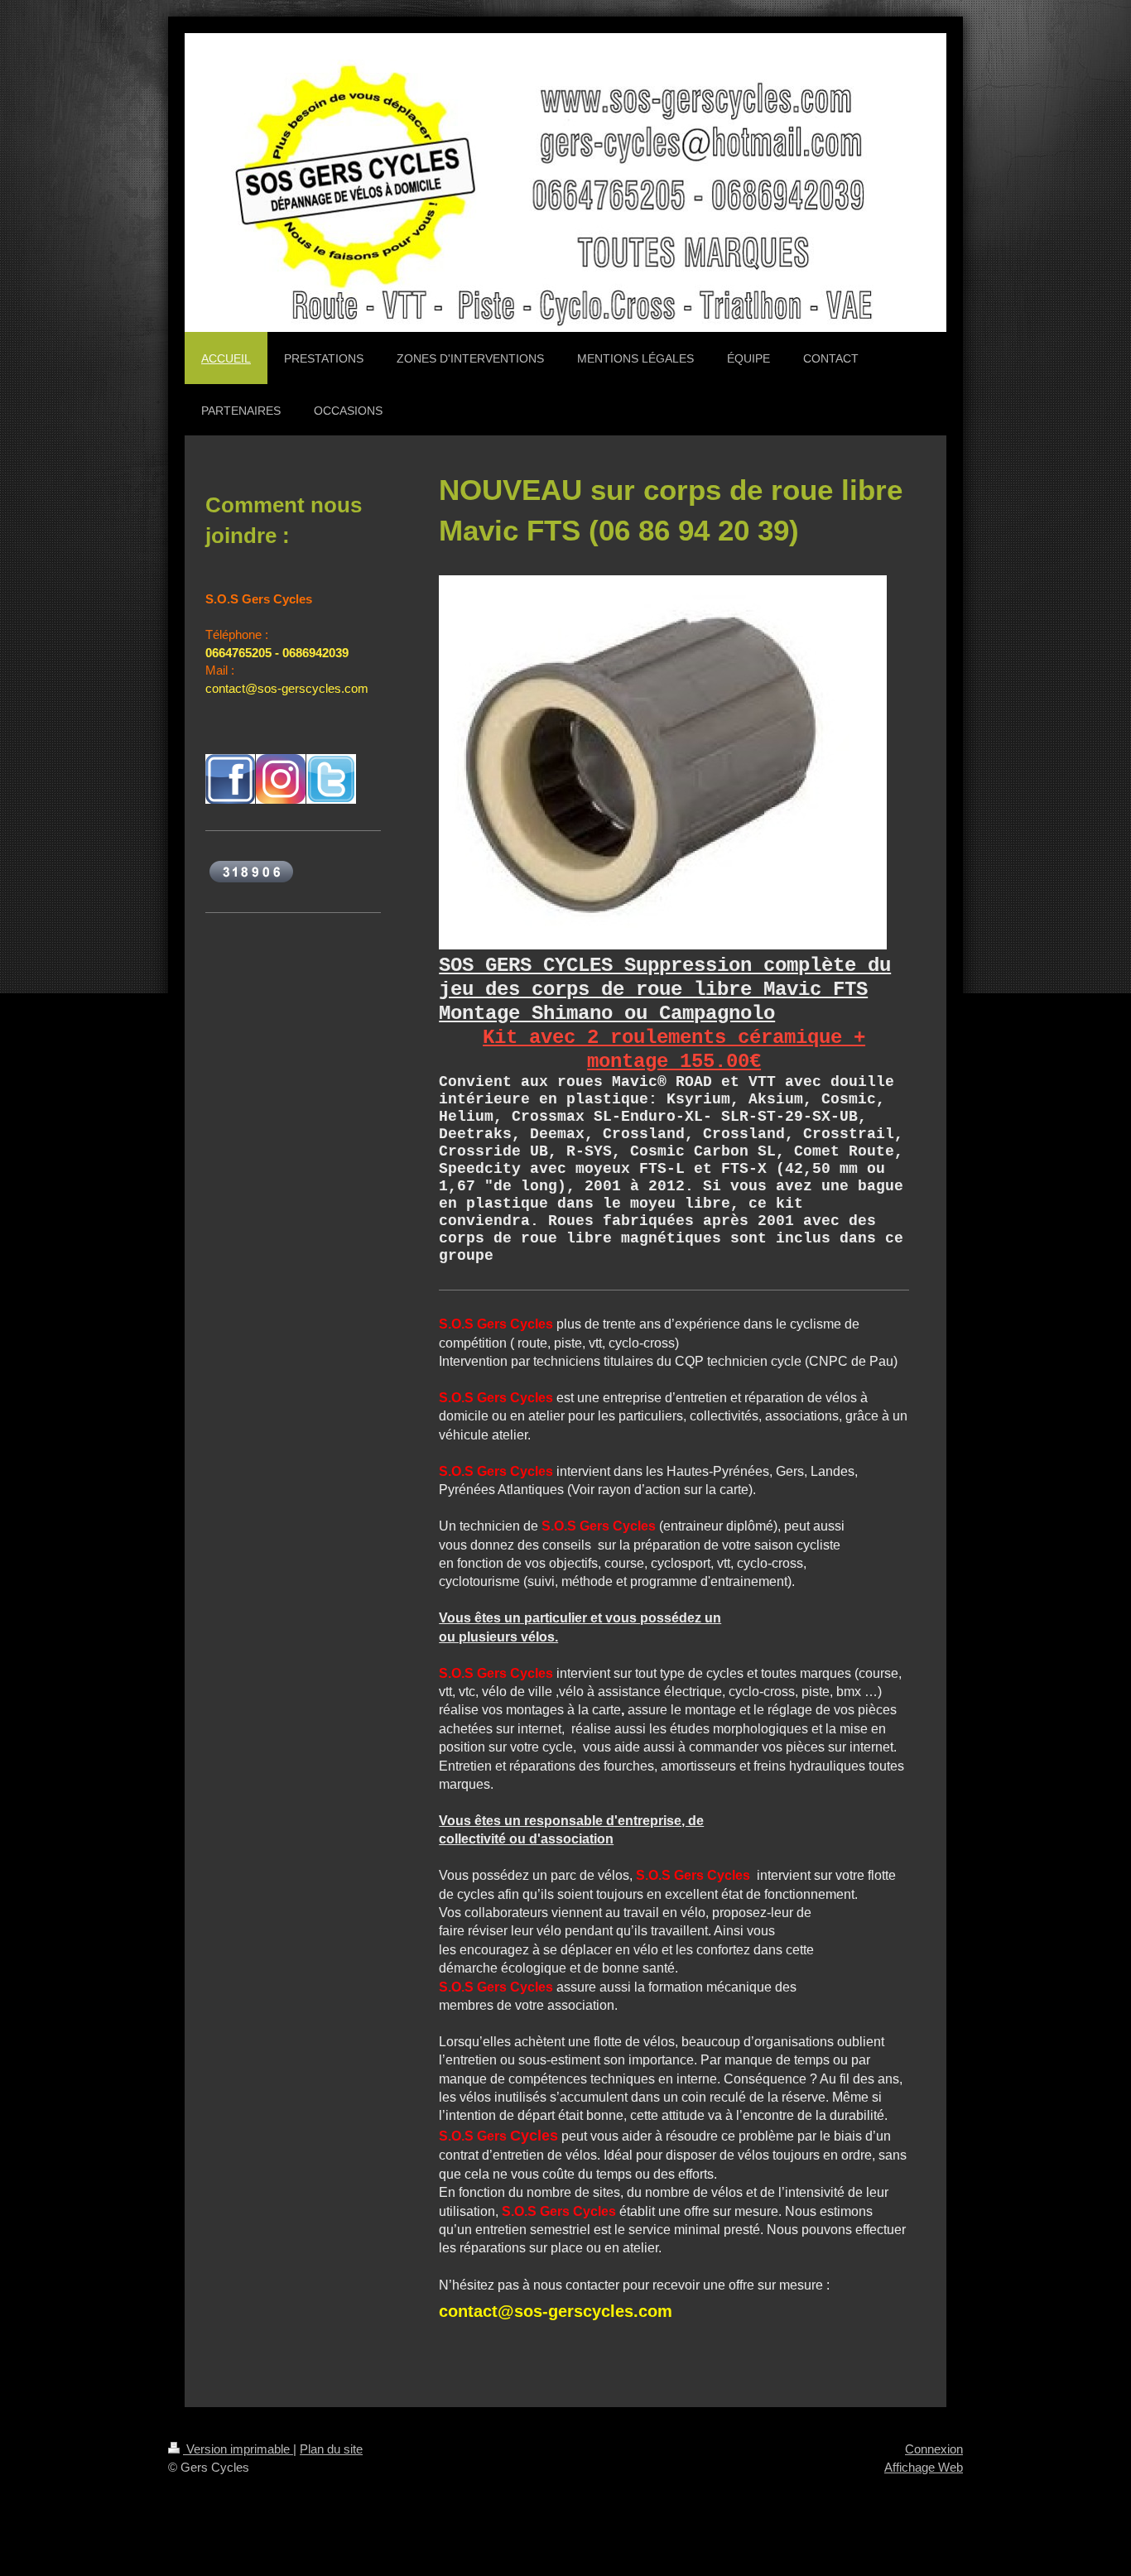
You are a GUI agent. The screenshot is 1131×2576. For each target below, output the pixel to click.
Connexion (934, 2449)
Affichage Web (924, 2467)
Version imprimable (238, 2449)
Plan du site (331, 2449)
